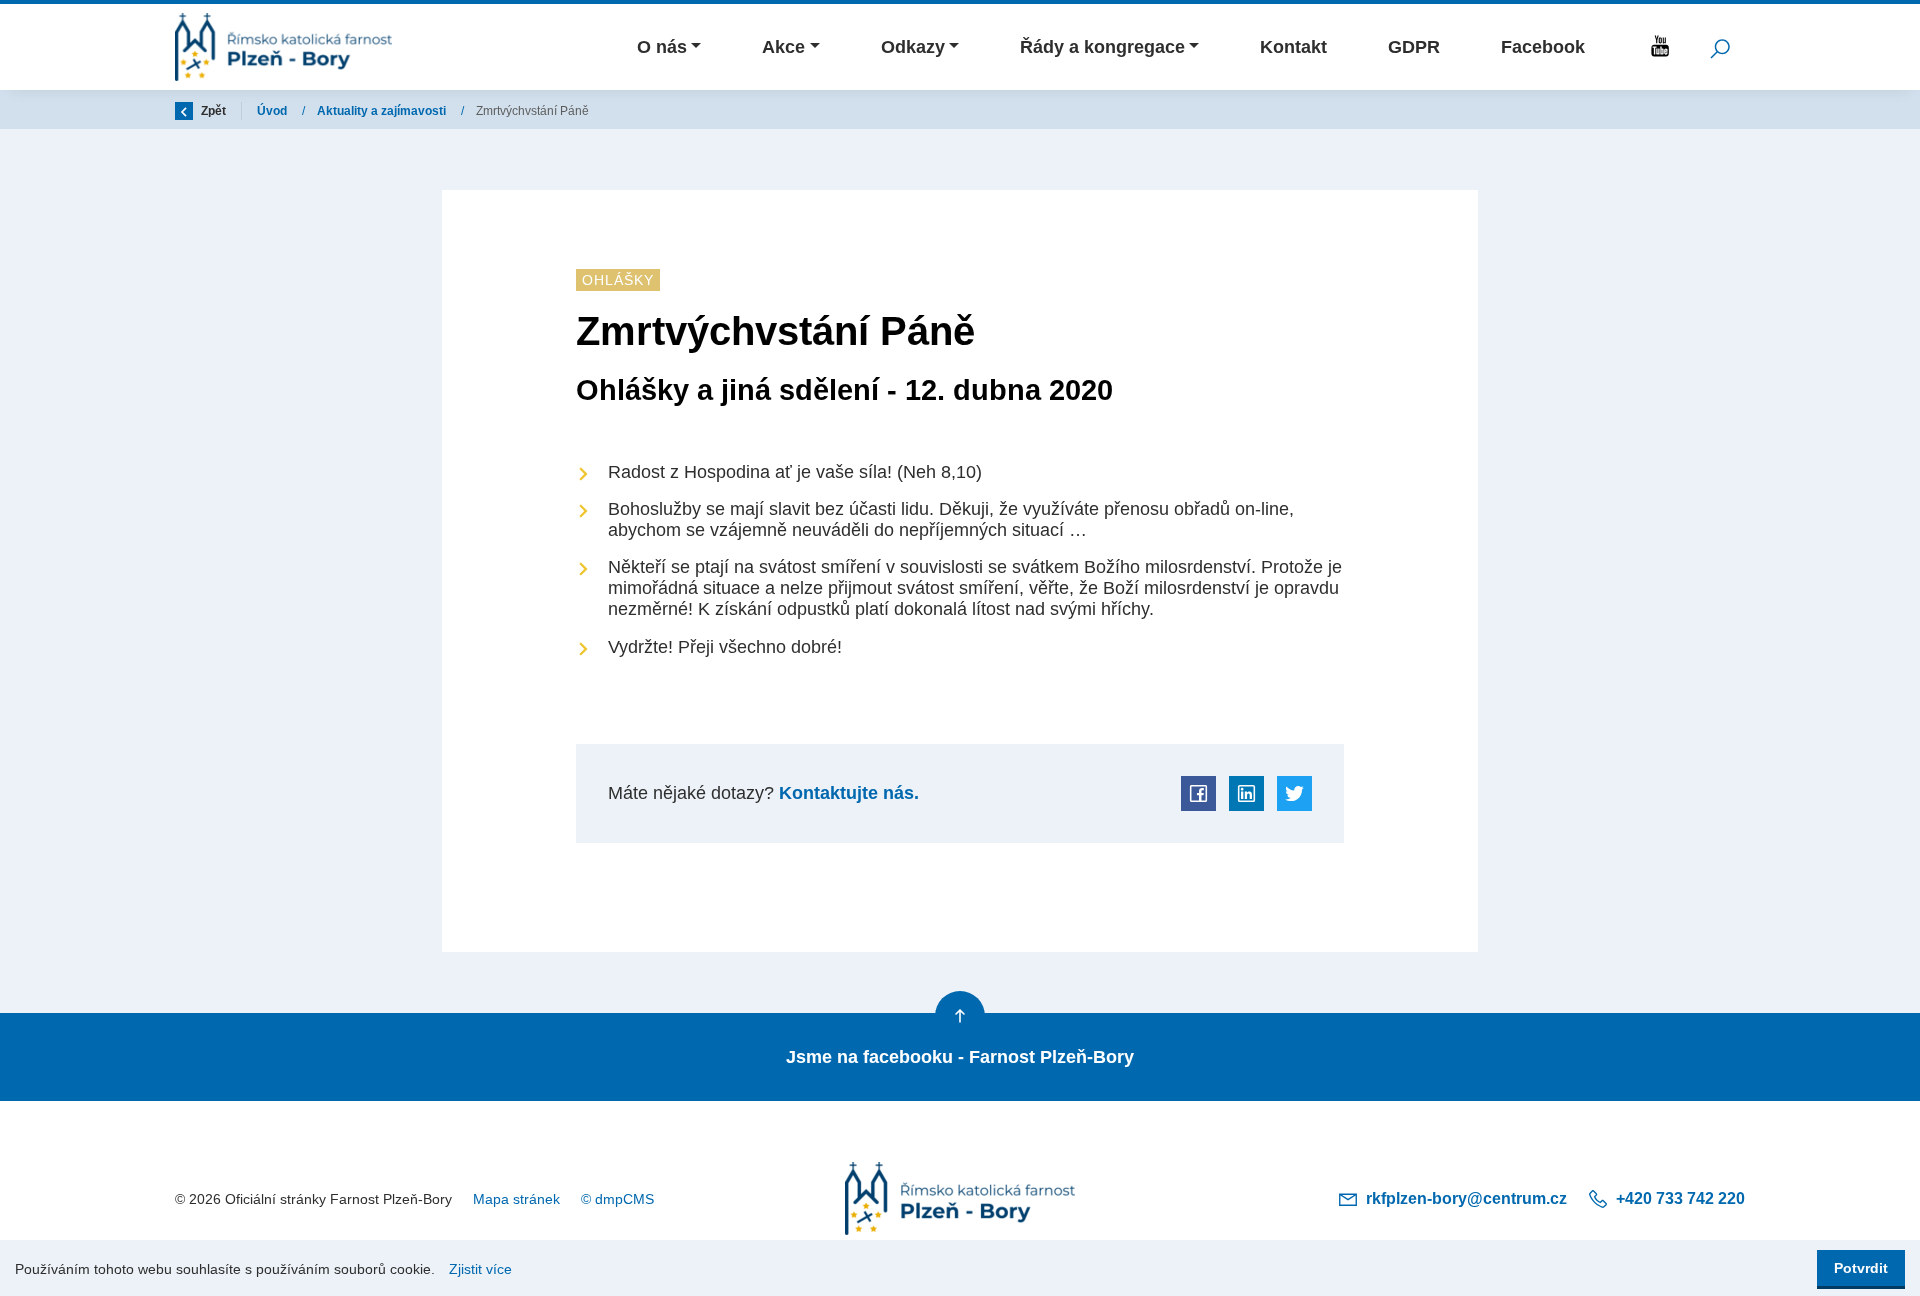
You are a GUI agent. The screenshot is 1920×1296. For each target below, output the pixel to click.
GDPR (1414, 47)
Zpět (212, 111)
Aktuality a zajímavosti (383, 111)
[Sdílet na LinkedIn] (1246, 793)
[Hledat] (1720, 47)
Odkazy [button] (913, 47)
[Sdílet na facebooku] (1198, 793)
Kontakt (1293, 47)
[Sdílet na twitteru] (1294, 793)
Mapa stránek (516, 1199)
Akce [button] (783, 47)
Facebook (1543, 47)
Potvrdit (1861, 1268)
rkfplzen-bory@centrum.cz (1466, 1198)
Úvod (273, 111)
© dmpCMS (617, 1199)
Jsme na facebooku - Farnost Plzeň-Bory (960, 1057)
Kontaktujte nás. (846, 793)
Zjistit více (480, 1269)
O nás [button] (662, 47)
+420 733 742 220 (1678, 1198)
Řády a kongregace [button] (1102, 47)
